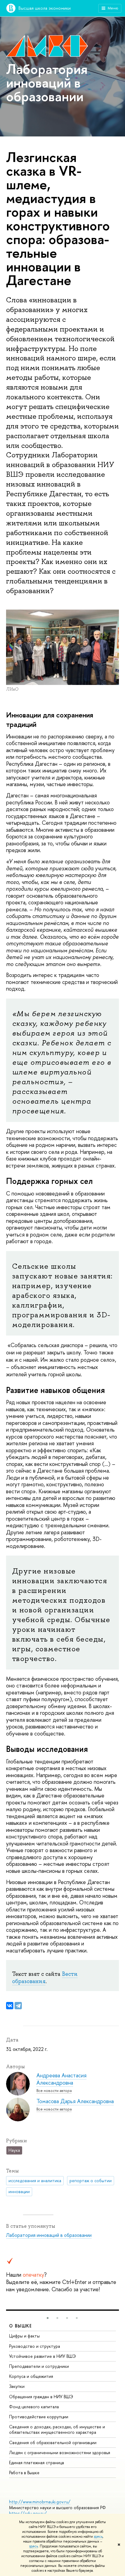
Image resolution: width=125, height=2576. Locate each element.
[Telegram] (18, 2006)
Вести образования (45, 1978)
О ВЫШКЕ (21, 2326)
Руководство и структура (35, 2346)
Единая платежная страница (37, 2463)
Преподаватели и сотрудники (39, 2366)
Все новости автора (54, 2091)
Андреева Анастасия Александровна (61, 2079)
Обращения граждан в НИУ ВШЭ (41, 2397)
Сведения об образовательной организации (53, 2442)
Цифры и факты (24, 2336)
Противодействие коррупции (39, 2417)
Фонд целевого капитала (34, 2407)
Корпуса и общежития (31, 2376)
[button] (48, 2318)
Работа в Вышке (24, 2473)
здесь (98, 2536)
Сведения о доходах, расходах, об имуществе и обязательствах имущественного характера (57, 2429)
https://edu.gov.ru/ (28, 2513)
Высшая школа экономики (45, 8)
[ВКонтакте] (10, 2006)
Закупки (17, 2386)
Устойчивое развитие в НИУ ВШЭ (42, 2356)
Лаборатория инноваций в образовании (49, 2235)
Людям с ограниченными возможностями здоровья (60, 2452)
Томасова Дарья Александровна (75, 2101)
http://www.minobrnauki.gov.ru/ (40, 2502)
